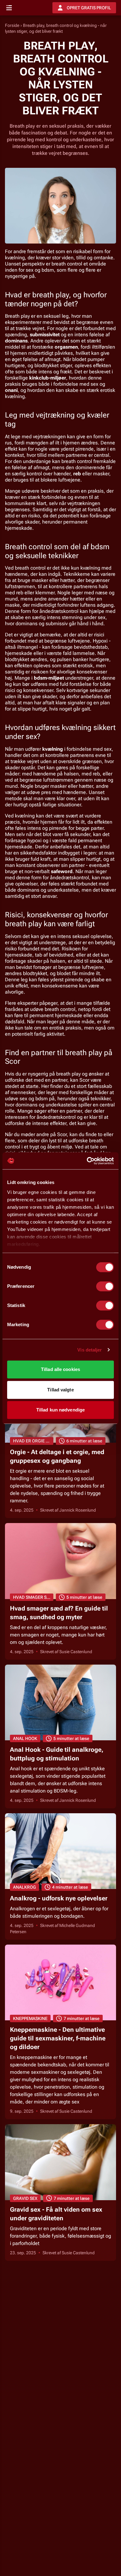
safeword (62, 871)
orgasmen (66, 347)
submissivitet (45, 335)
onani (11, 390)
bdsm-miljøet (49, 678)
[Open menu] (9, 8)
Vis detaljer (90, 1350)
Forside (12, 25)
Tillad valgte (60, 1390)
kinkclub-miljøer (48, 378)
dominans (16, 341)
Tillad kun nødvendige (60, 1410)
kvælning (53, 749)
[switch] (105, 1286)
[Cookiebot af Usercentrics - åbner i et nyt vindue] (87, 1161)
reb (77, 474)
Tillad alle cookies (60, 1369)
